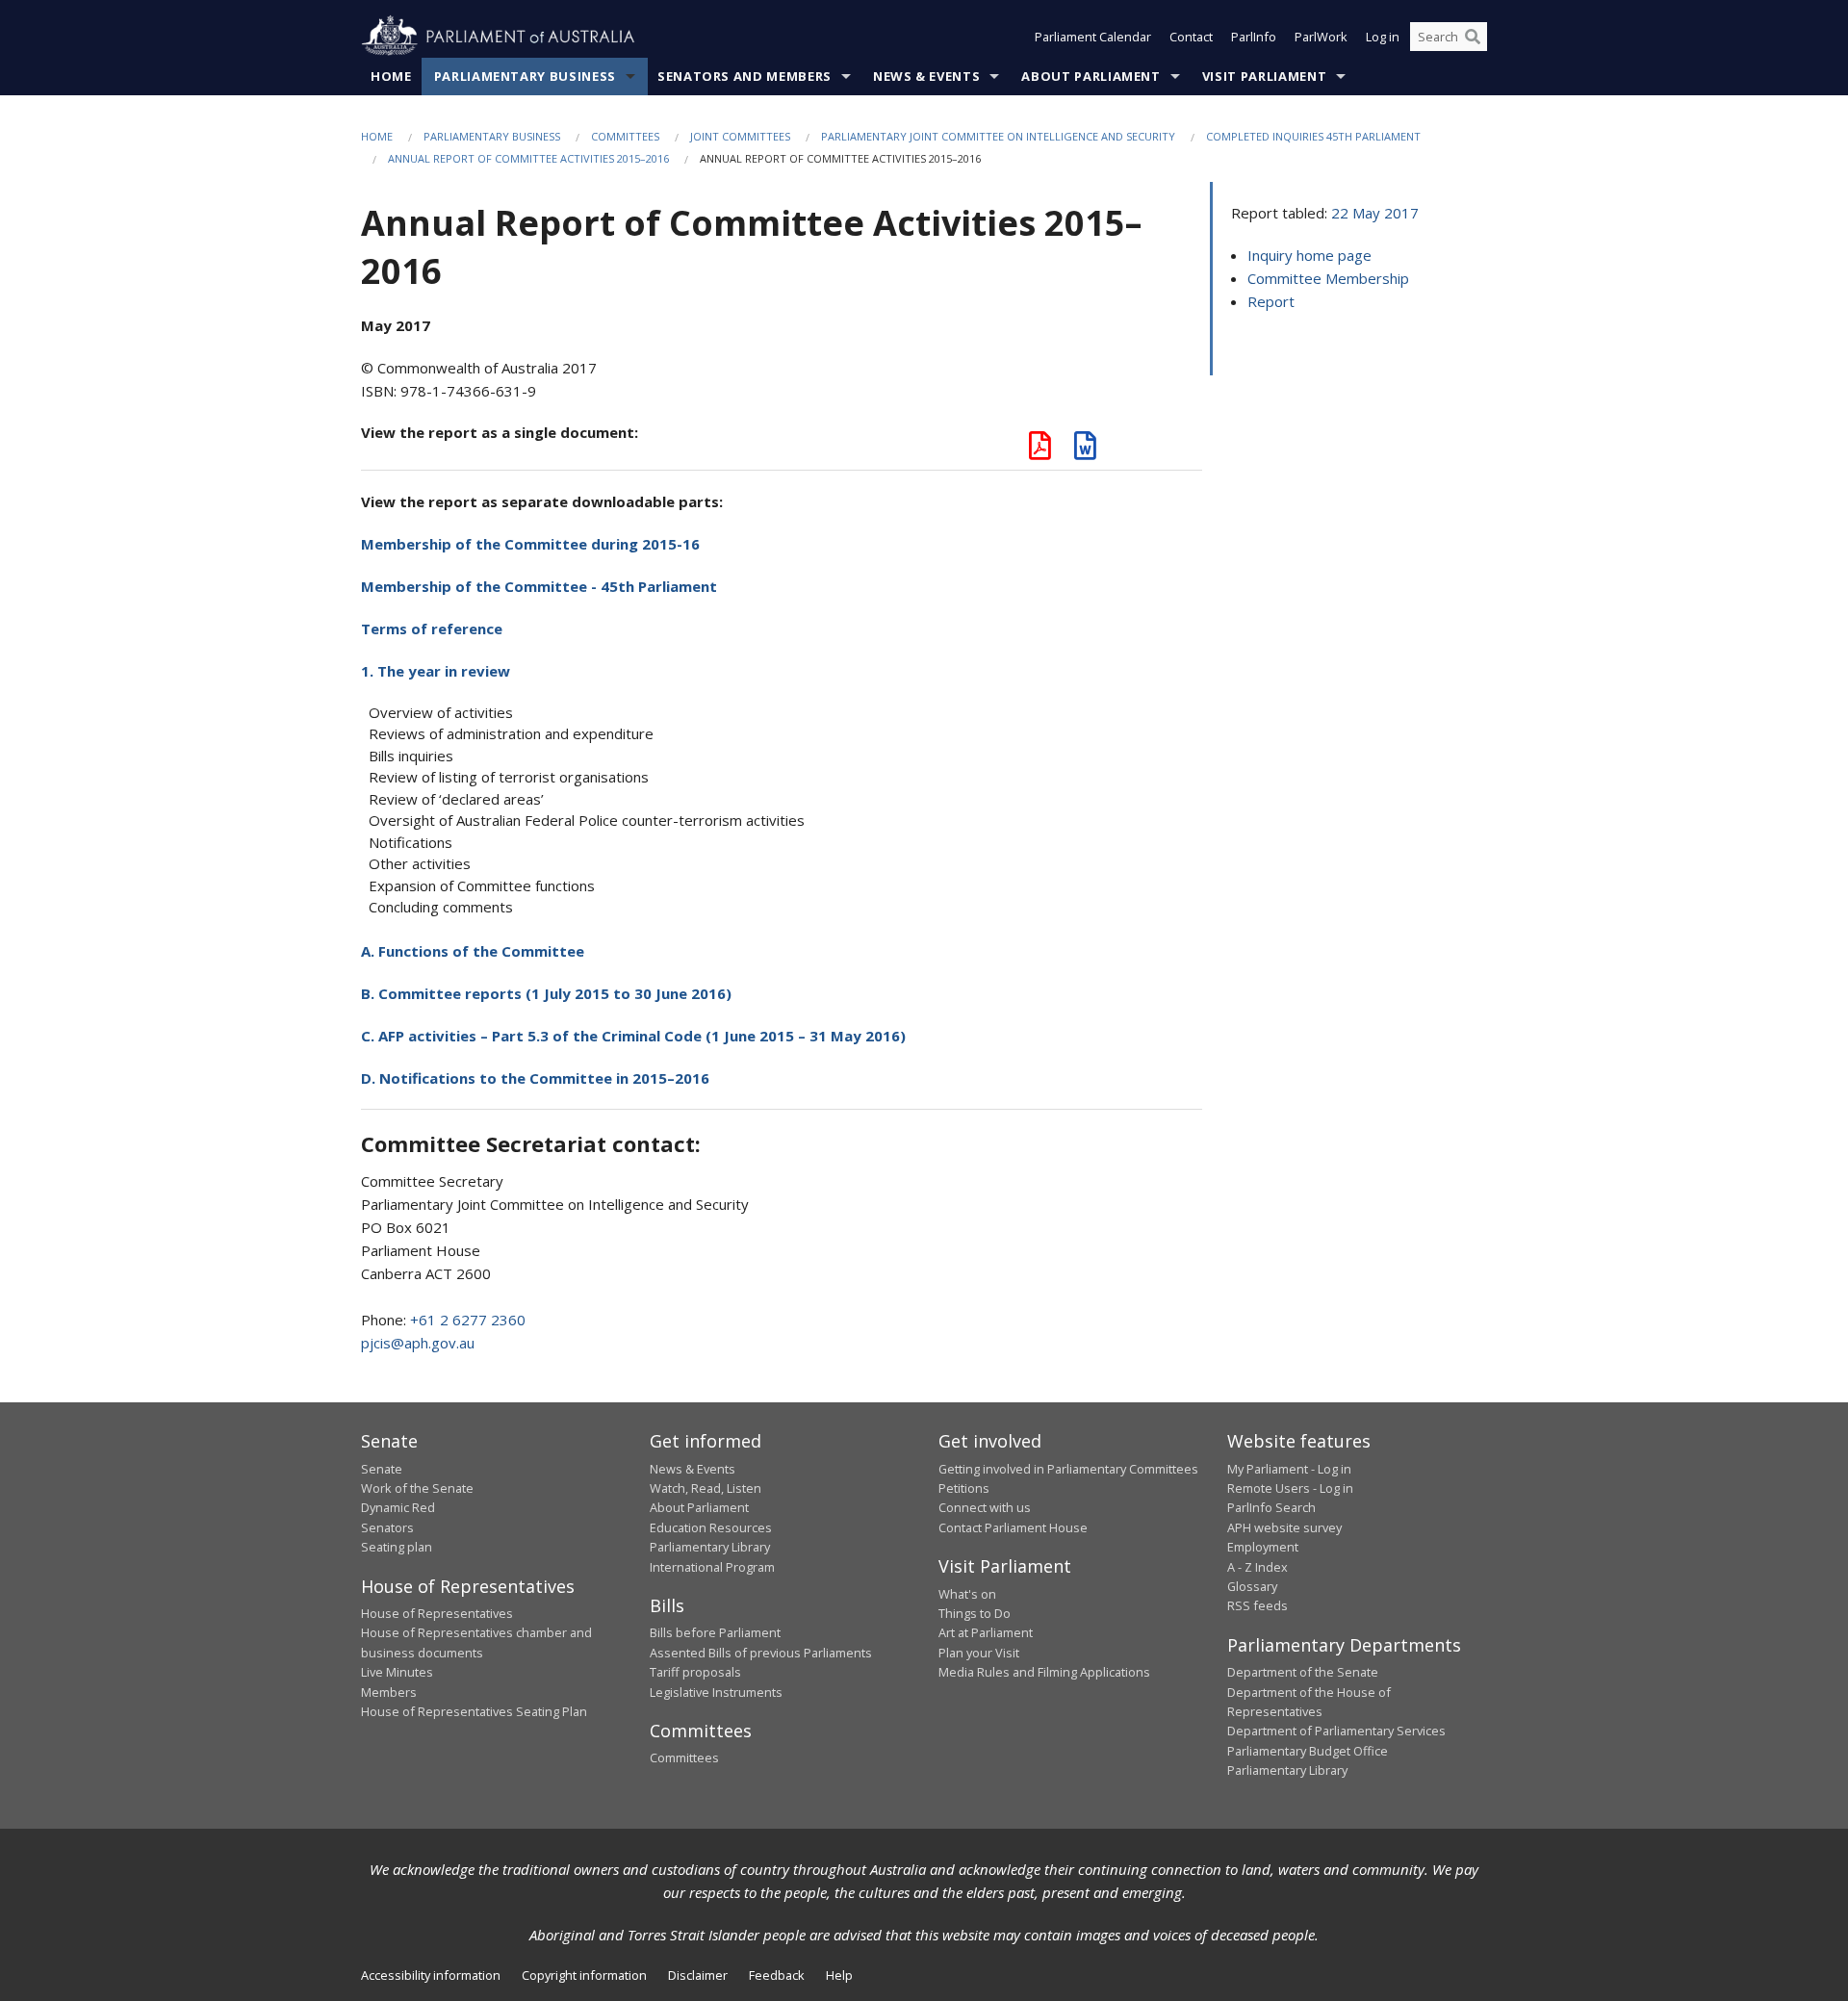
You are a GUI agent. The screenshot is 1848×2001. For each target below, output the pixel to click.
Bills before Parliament (715, 1632)
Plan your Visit (979, 1653)
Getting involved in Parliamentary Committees (1068, 1469)
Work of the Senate (417, 1488)
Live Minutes (397, 1672)
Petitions (964, 1488)
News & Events (926, 76)
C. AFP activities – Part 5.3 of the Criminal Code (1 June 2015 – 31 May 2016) (633, 1036)
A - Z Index (1258, 1567)
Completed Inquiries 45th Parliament (1313, 136)
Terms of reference (432, 629)
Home (391, 76)
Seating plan (397, 1547)
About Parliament (1091, 76)
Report (1271, 301)
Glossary (1252, 1586)
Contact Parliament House (1013, 1527)
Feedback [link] (777, 1975)
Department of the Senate (1303, 1672)
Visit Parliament (1264, 76)
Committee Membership (1328, 278)
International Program (712, 1567)
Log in (1383, 37)
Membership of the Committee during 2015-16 (530, 544)
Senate (382, 1469)
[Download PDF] (1040, 450)
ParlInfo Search (1271, 1507)
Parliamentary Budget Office (1308, 1751)
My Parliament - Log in (1289, 1469)
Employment (1263, 1547)
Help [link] (839, 1975)
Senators (387, 1527)
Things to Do (975, 1613)
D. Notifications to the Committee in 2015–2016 (535, 1078)
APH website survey (1284, 1527)
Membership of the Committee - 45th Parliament (539, 586)
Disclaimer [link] (698, 1975)
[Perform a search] (1473, 37)
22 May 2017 (1375, 213)
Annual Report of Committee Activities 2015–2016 (528, 158)
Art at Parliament (986, 1632)
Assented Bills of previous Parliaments (761, 1653)
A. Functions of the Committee (473, 951)
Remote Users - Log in (1290, 1488)
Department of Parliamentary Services (1336, 1731)
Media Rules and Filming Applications (1044, 1672)
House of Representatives (437, 1613)
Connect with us (985, 1507)
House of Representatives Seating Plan (474, 1711)
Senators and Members (744, 76)
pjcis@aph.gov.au (418, 1343)
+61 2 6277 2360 (468, 1320)
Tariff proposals (695, 1672)
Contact (1191, 37)
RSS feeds (1258, 1605)
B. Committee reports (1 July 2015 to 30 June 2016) (546, 993)
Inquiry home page (1309, 255)
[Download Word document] (1085, 450)
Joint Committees (740, 136)
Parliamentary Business (525, 76)
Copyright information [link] (584, 1975)
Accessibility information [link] (431, 1975)
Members (389, 1692)
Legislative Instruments (716, 1692)
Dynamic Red (398, 1507)
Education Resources (711, 1527)
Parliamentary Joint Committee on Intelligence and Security (998, 136)
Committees (625, 136)
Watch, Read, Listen (706, 1488)
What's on (967, 1594)
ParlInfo (1254, 37)
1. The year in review (436, 671)
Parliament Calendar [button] (1093, 37)
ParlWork (1321, 37)
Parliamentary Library (710, 1547)
